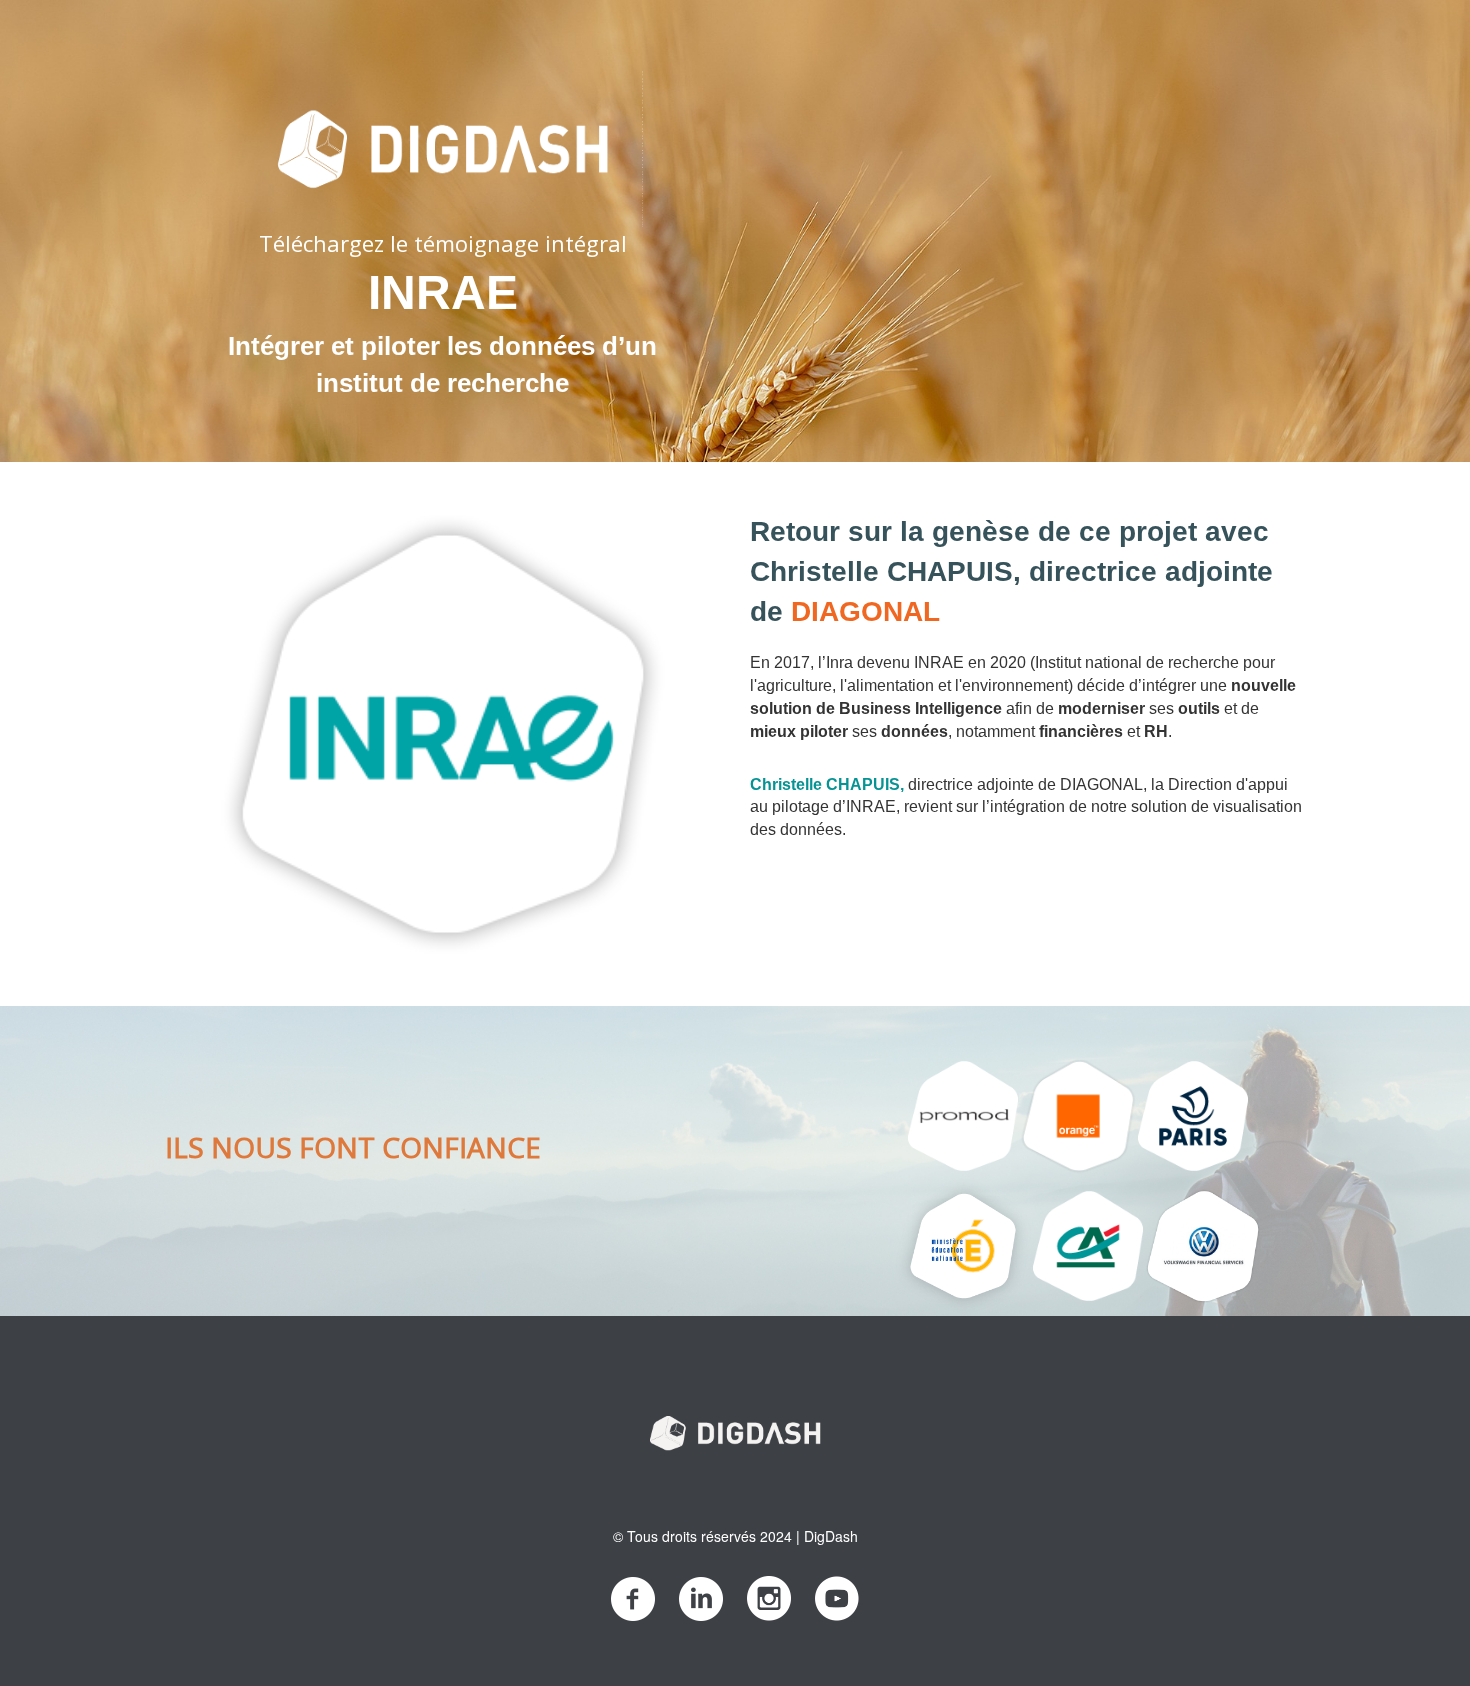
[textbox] (442, 226)
